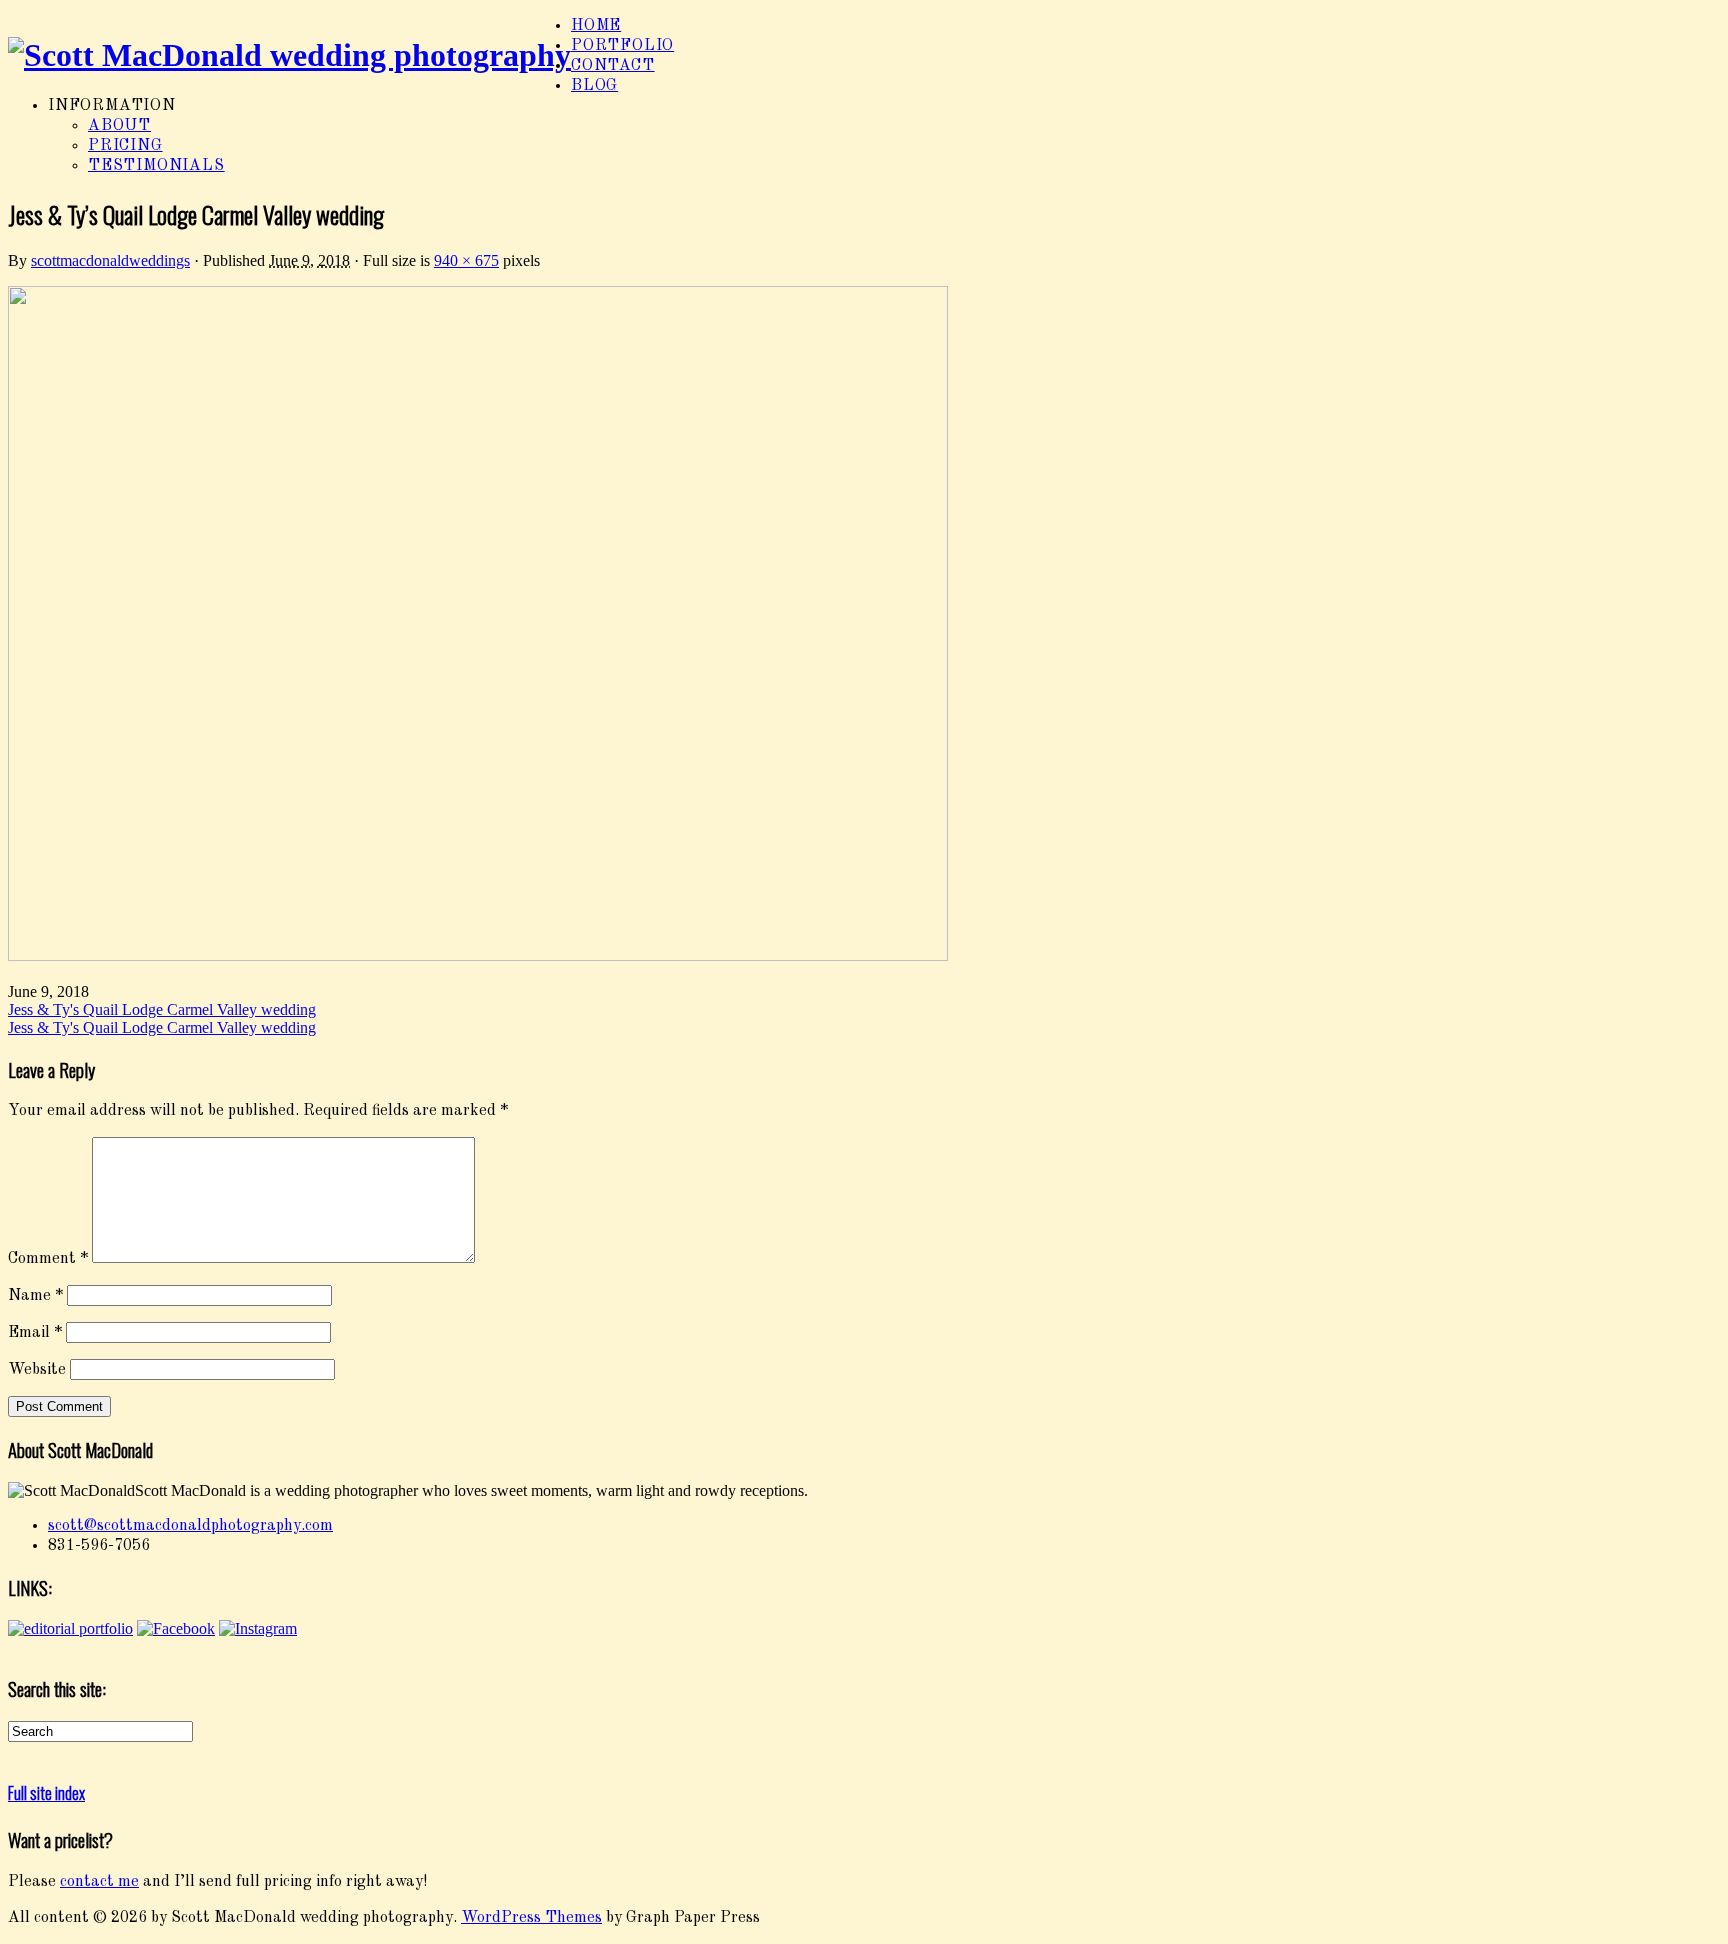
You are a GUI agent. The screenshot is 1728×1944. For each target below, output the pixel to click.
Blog (594, 86)
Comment (48, 1259)
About (119, 126)
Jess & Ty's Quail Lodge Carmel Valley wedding (162, 1009)
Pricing (125, 146)
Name (35, 1296)
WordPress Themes (531, 1918)
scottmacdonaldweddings (110, 260)
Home (596, 26)
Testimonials (156, 166)
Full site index (46, 1793)
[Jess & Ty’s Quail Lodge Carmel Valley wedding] (478, 957)
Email (35, 1333)
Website (37, 1370)
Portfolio (622, 46)
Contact (613, 66)
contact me (99, 1882)
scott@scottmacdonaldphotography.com (190, 1526)
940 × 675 (466, 260)
